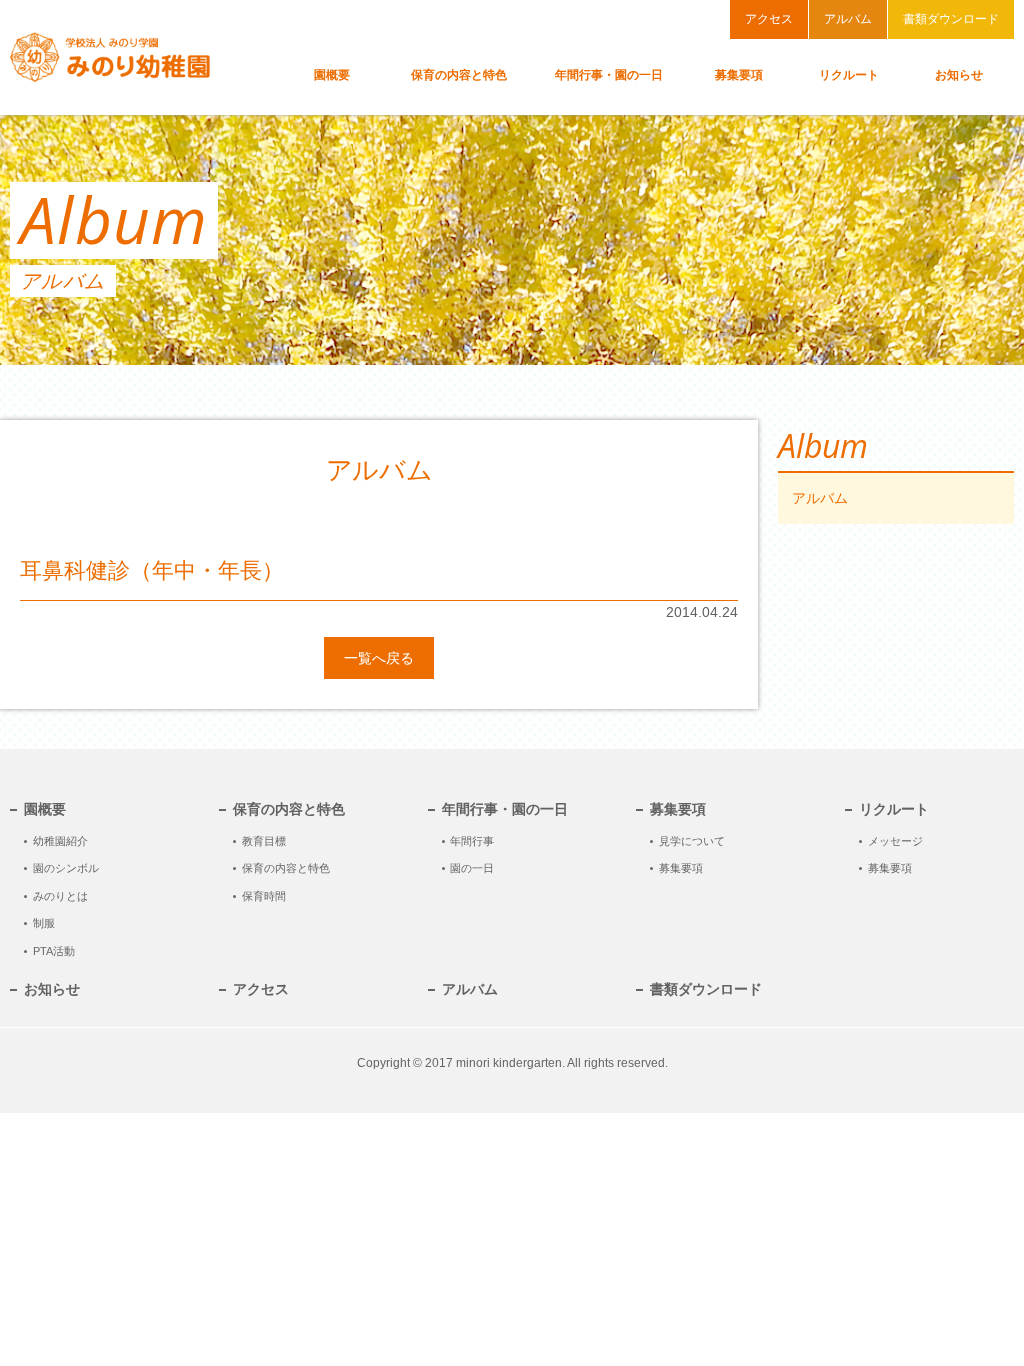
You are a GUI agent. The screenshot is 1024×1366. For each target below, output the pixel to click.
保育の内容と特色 (286, 868)
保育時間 (264, 896)
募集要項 (681, 868)
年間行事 (472, 841)
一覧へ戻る (379, 658)
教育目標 (264, 841)
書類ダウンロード (951, 19)
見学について (692, 841)
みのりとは (60, 896)
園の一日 (472, 868)
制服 (44, 923)
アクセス (769, 19)
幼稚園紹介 (60, 841)
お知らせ (52, 989)
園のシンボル (66, 868)
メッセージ (895, 841)
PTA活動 (54, 951)
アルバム (848, 19)
